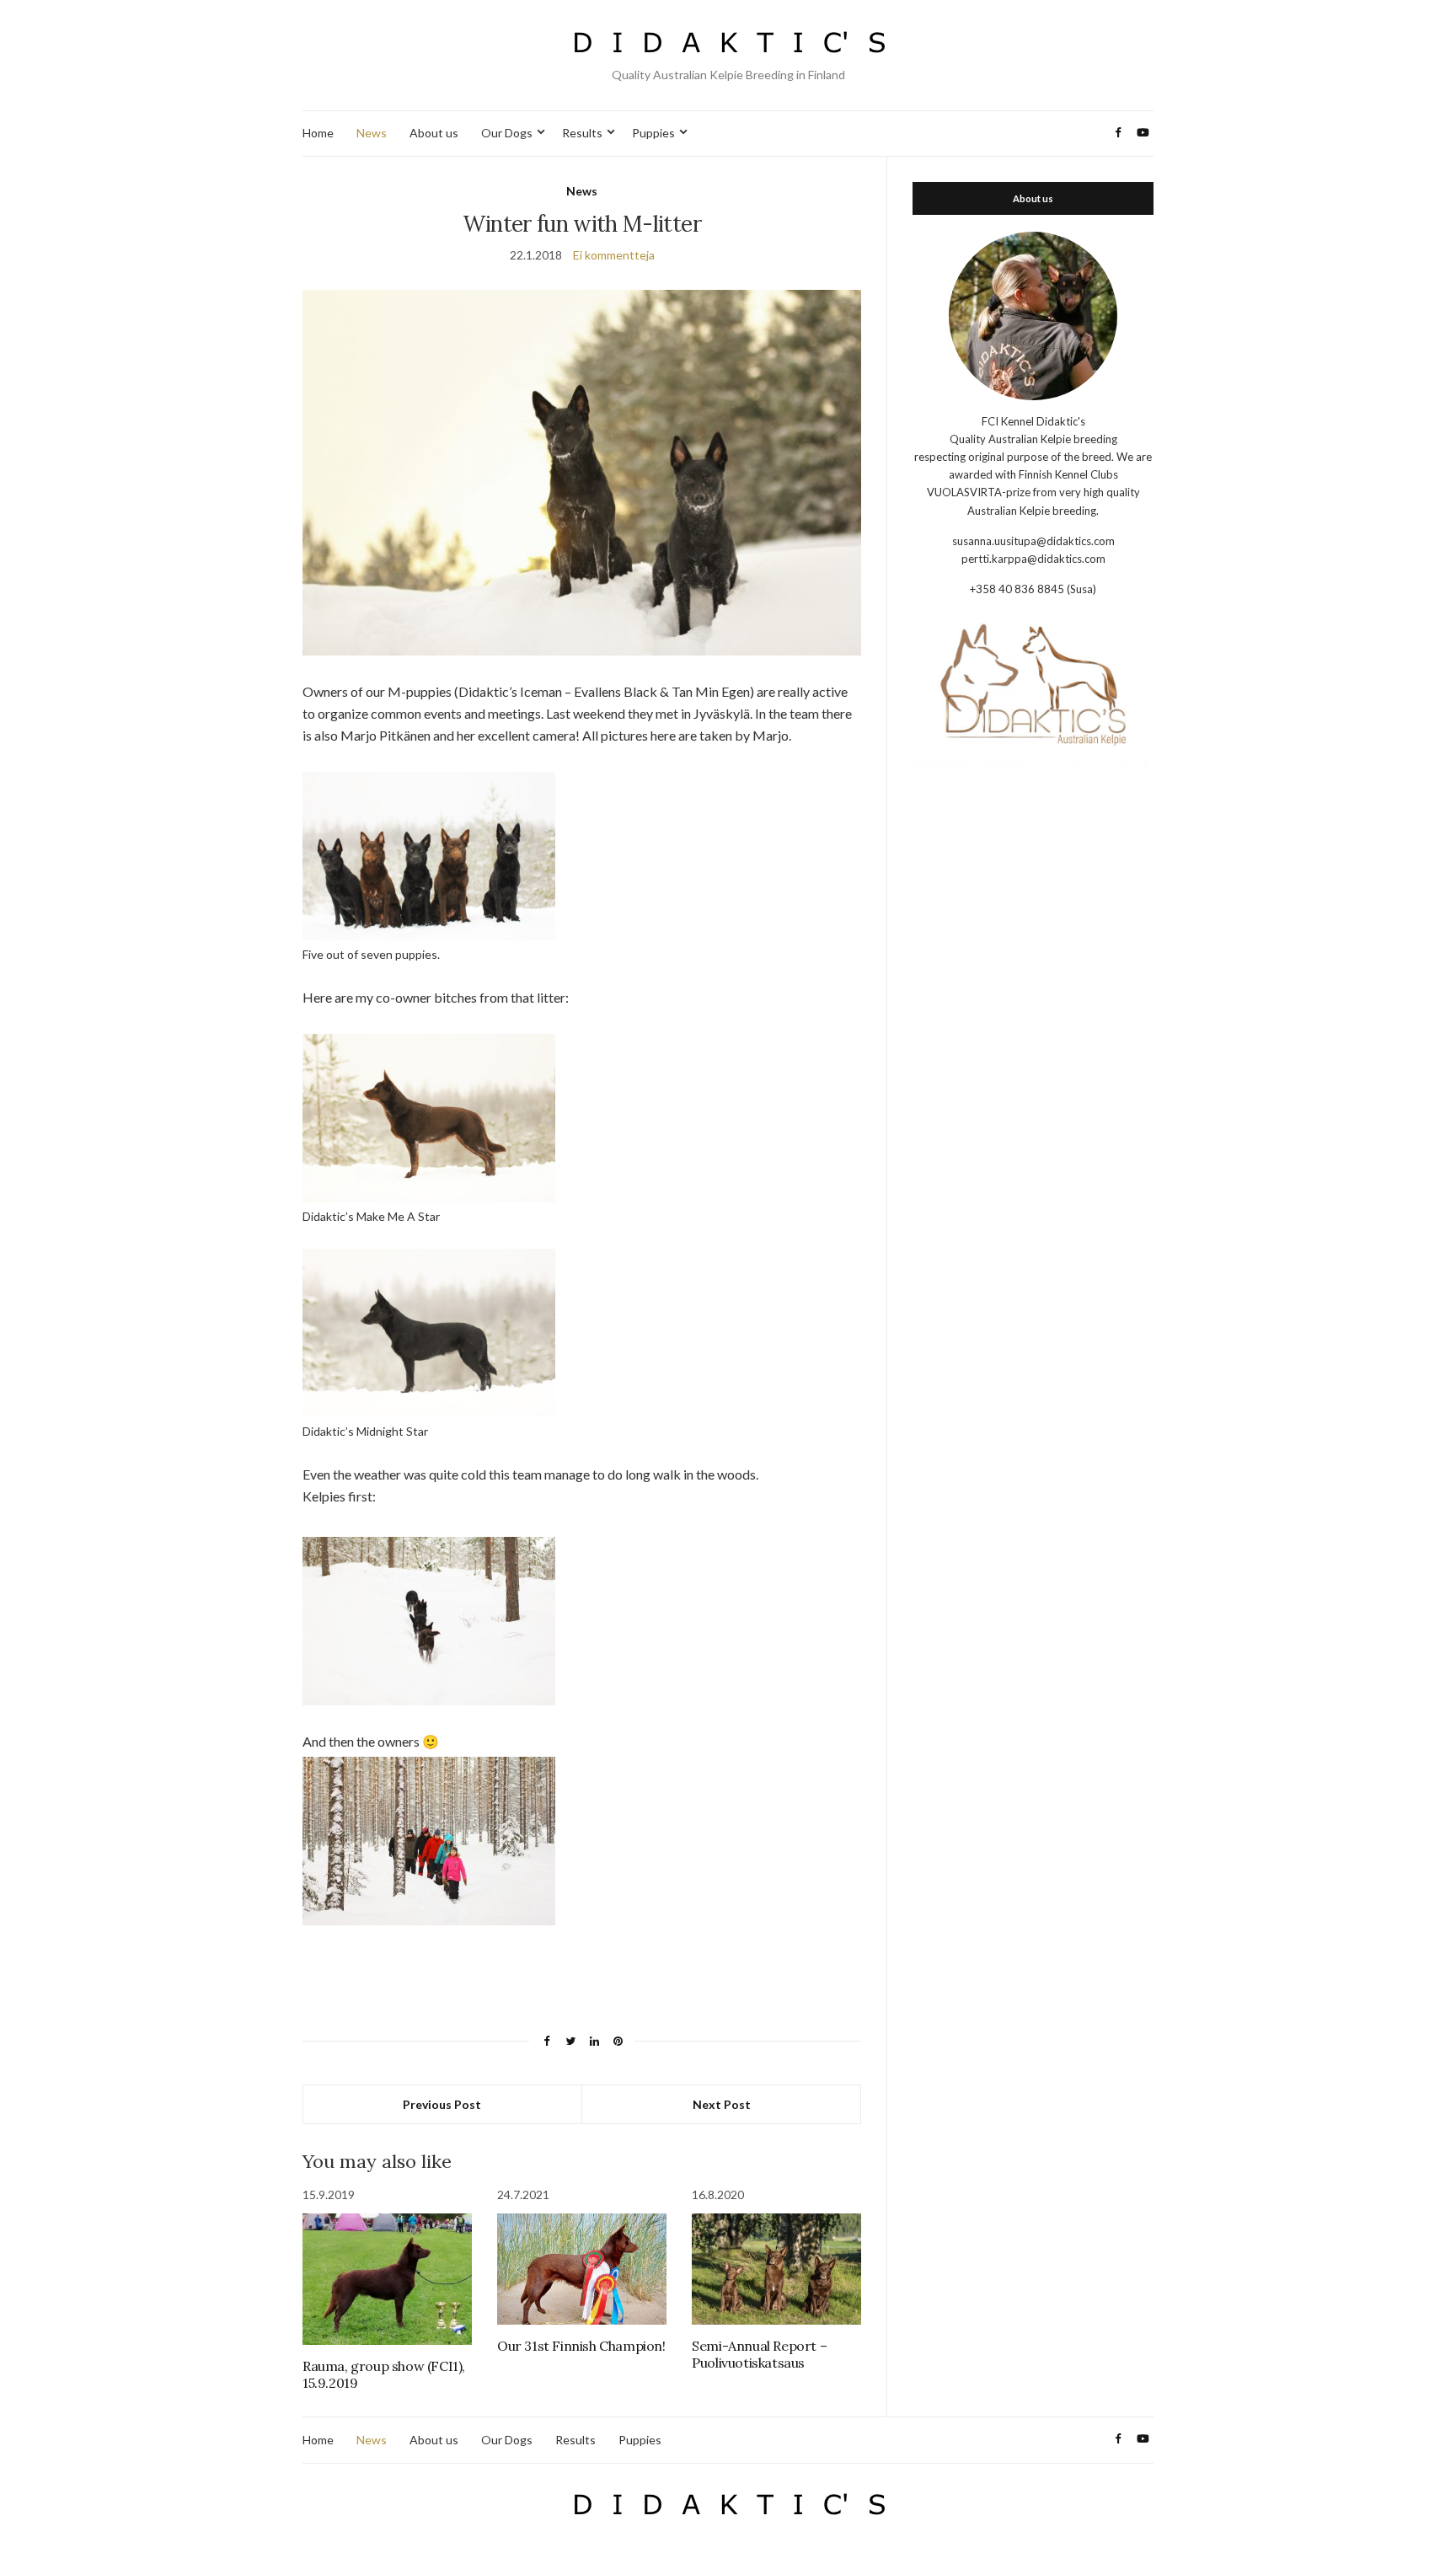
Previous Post (442, 2104)
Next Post (722, 2104)
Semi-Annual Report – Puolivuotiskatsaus (759, 2354)
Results (582, 133)
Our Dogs (507, 133)
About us (434, 133)
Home (318, 133)
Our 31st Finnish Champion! (581, 2346)
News (372, 133)
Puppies (653, 133)
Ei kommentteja (614, 255)
